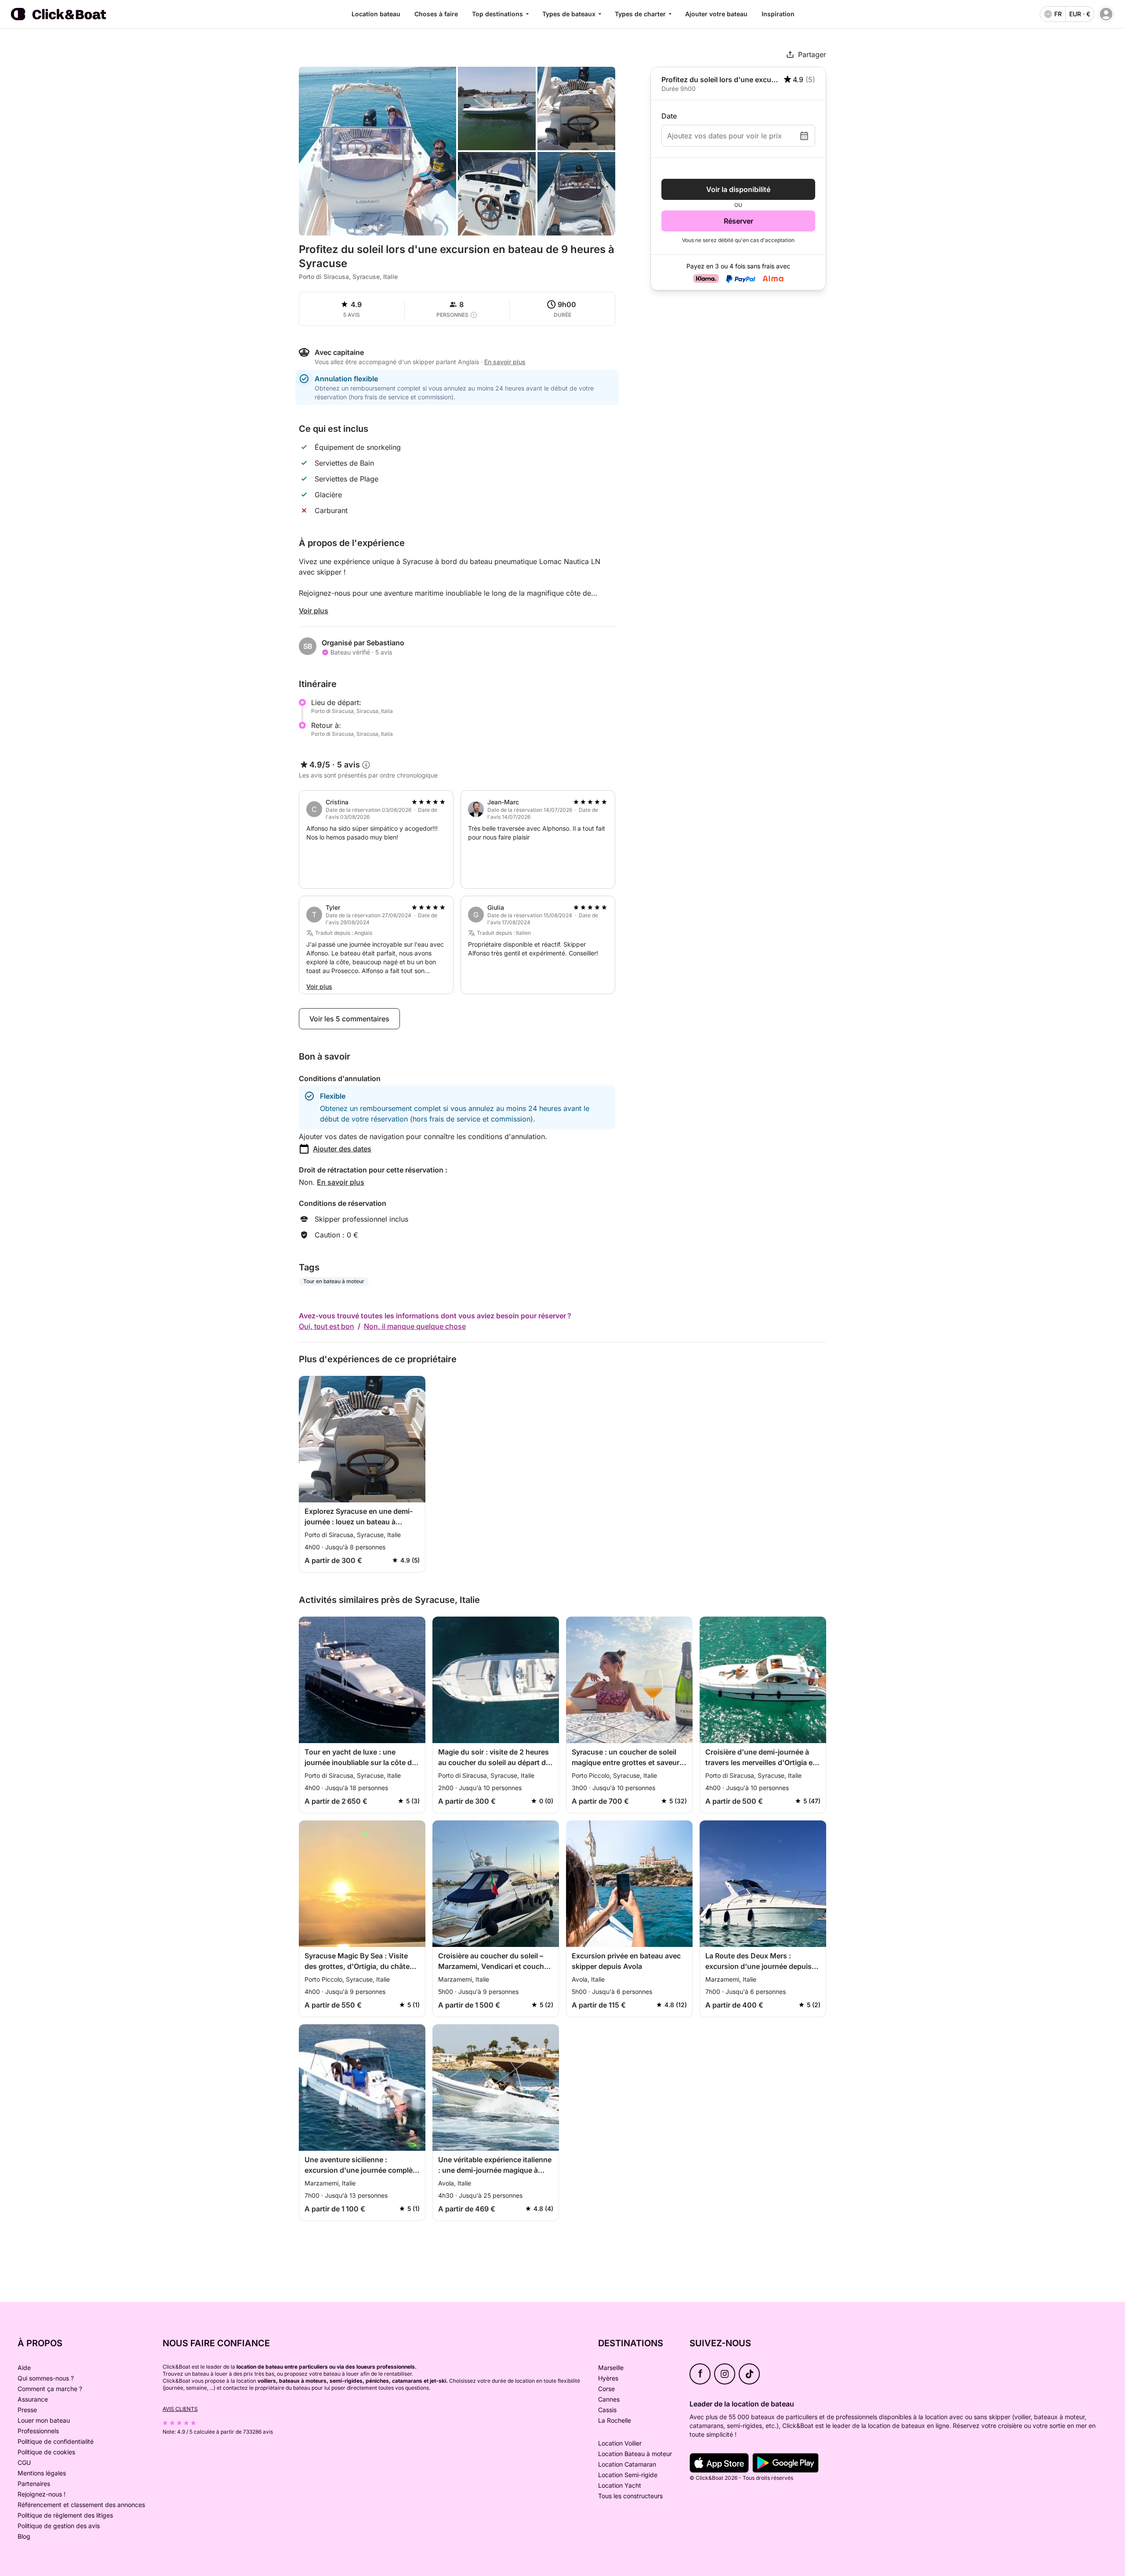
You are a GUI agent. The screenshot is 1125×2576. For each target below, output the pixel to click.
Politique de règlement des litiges (65, 2515)
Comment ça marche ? (50, 2389)
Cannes (609, 2399)
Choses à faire (436, 14)
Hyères (608, 2378)
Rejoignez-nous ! (42, 2494)
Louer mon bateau (44, 2420)
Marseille (611, 2368)
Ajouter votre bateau (716, 14)
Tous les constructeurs (630, 2496)
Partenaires (34, 2484)
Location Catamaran (627, 2464)
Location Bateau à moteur (635, 2454)
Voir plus (314, 611)
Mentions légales (42, 2473)
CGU (24, 2462)
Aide (24, 2368)
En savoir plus (341, 1182)
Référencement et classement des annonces (81, 2505)
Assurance (33, 2399)
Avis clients (180, 2409)
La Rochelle (615, 2420)
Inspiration (778, 14)
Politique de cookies (46, 2452)
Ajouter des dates (342, 1149)
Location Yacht (620, 2485)
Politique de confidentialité (56, 2441)
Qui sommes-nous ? (46, 2378)
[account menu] (1106, 14)
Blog (24, 2536)
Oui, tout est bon (327, 1326)
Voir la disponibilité (738, 189)
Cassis (607, 2410)
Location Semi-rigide (628, 2475)
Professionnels (38, 2431)
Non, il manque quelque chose (415, 1326)
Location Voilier (620, 2443)
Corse (606, 2389)
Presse (27, 2410)
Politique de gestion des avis (59, 2526)
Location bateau (376, 14)
